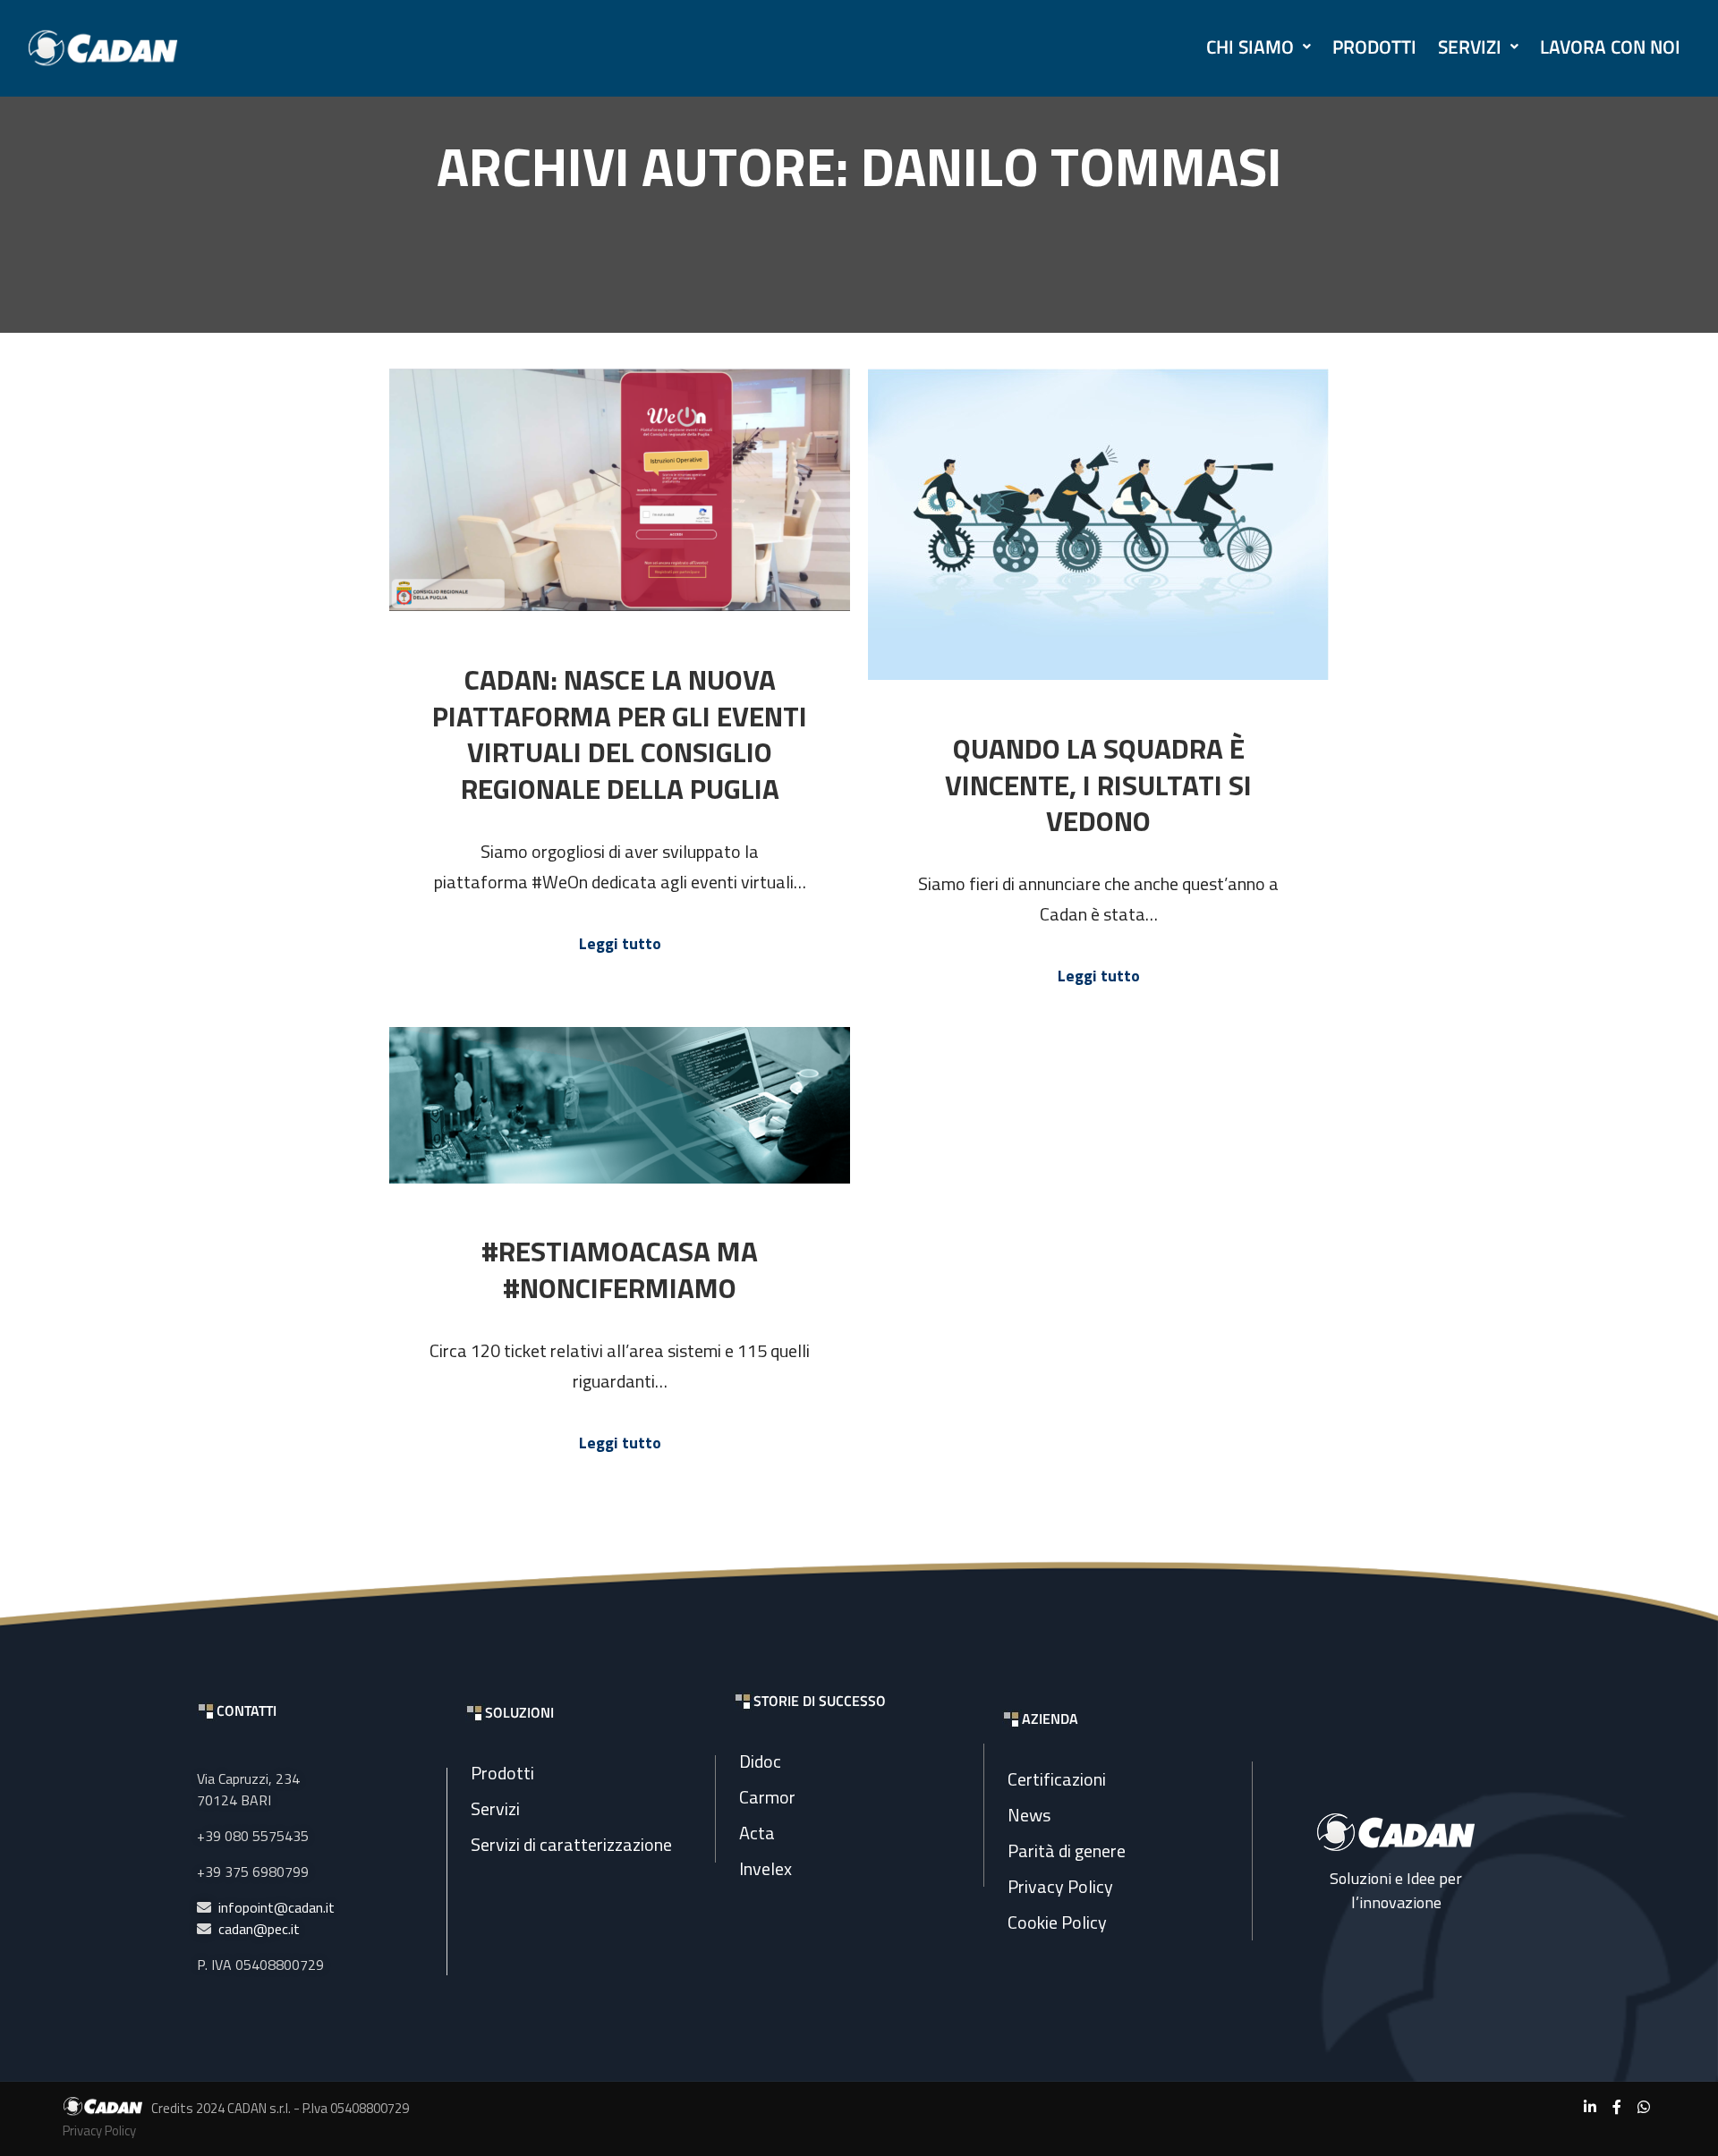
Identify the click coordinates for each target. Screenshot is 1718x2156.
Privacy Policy (1060, 1886)
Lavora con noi (1610, 47)
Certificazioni (1057, 1779)
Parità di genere (1067, 1850)
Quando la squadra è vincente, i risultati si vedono (1098, 785)
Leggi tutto (620, 944)
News (1029, 1815)
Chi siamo (1250, 47)
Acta (757, 1833)
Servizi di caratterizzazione (571, 1844)
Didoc (760, 1761)
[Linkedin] (1590, 2107)
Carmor (767, 1797)
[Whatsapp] (1644, 2107)
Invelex (765, 1868)
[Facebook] (1617, 2107)
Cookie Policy (1057, 1922)
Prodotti (1374, 47)
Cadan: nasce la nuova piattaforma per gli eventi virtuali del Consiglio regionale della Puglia (620, 734)
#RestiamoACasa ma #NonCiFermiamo (620, 1269)
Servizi (1470, 47)
